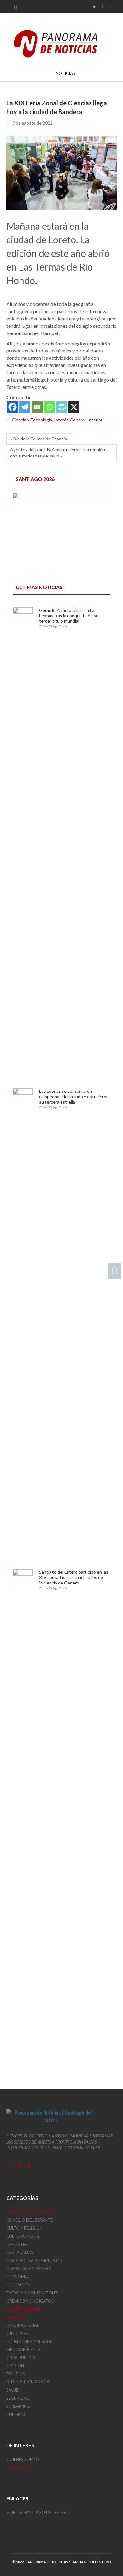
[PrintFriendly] (62, 407)
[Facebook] (12, 407)
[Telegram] (25, 407)
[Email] (37, 407)
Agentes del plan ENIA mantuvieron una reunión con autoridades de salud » (58, 453)
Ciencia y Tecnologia (32, 420)
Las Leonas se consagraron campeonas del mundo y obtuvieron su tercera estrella (74, 1096)
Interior (95, 420)
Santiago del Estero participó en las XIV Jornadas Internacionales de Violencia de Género (74, 1577)
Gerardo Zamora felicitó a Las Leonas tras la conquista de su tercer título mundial (69, 616)
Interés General (70, 420)
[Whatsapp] (49, 407)
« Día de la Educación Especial (39, 439)
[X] (74, 407)
